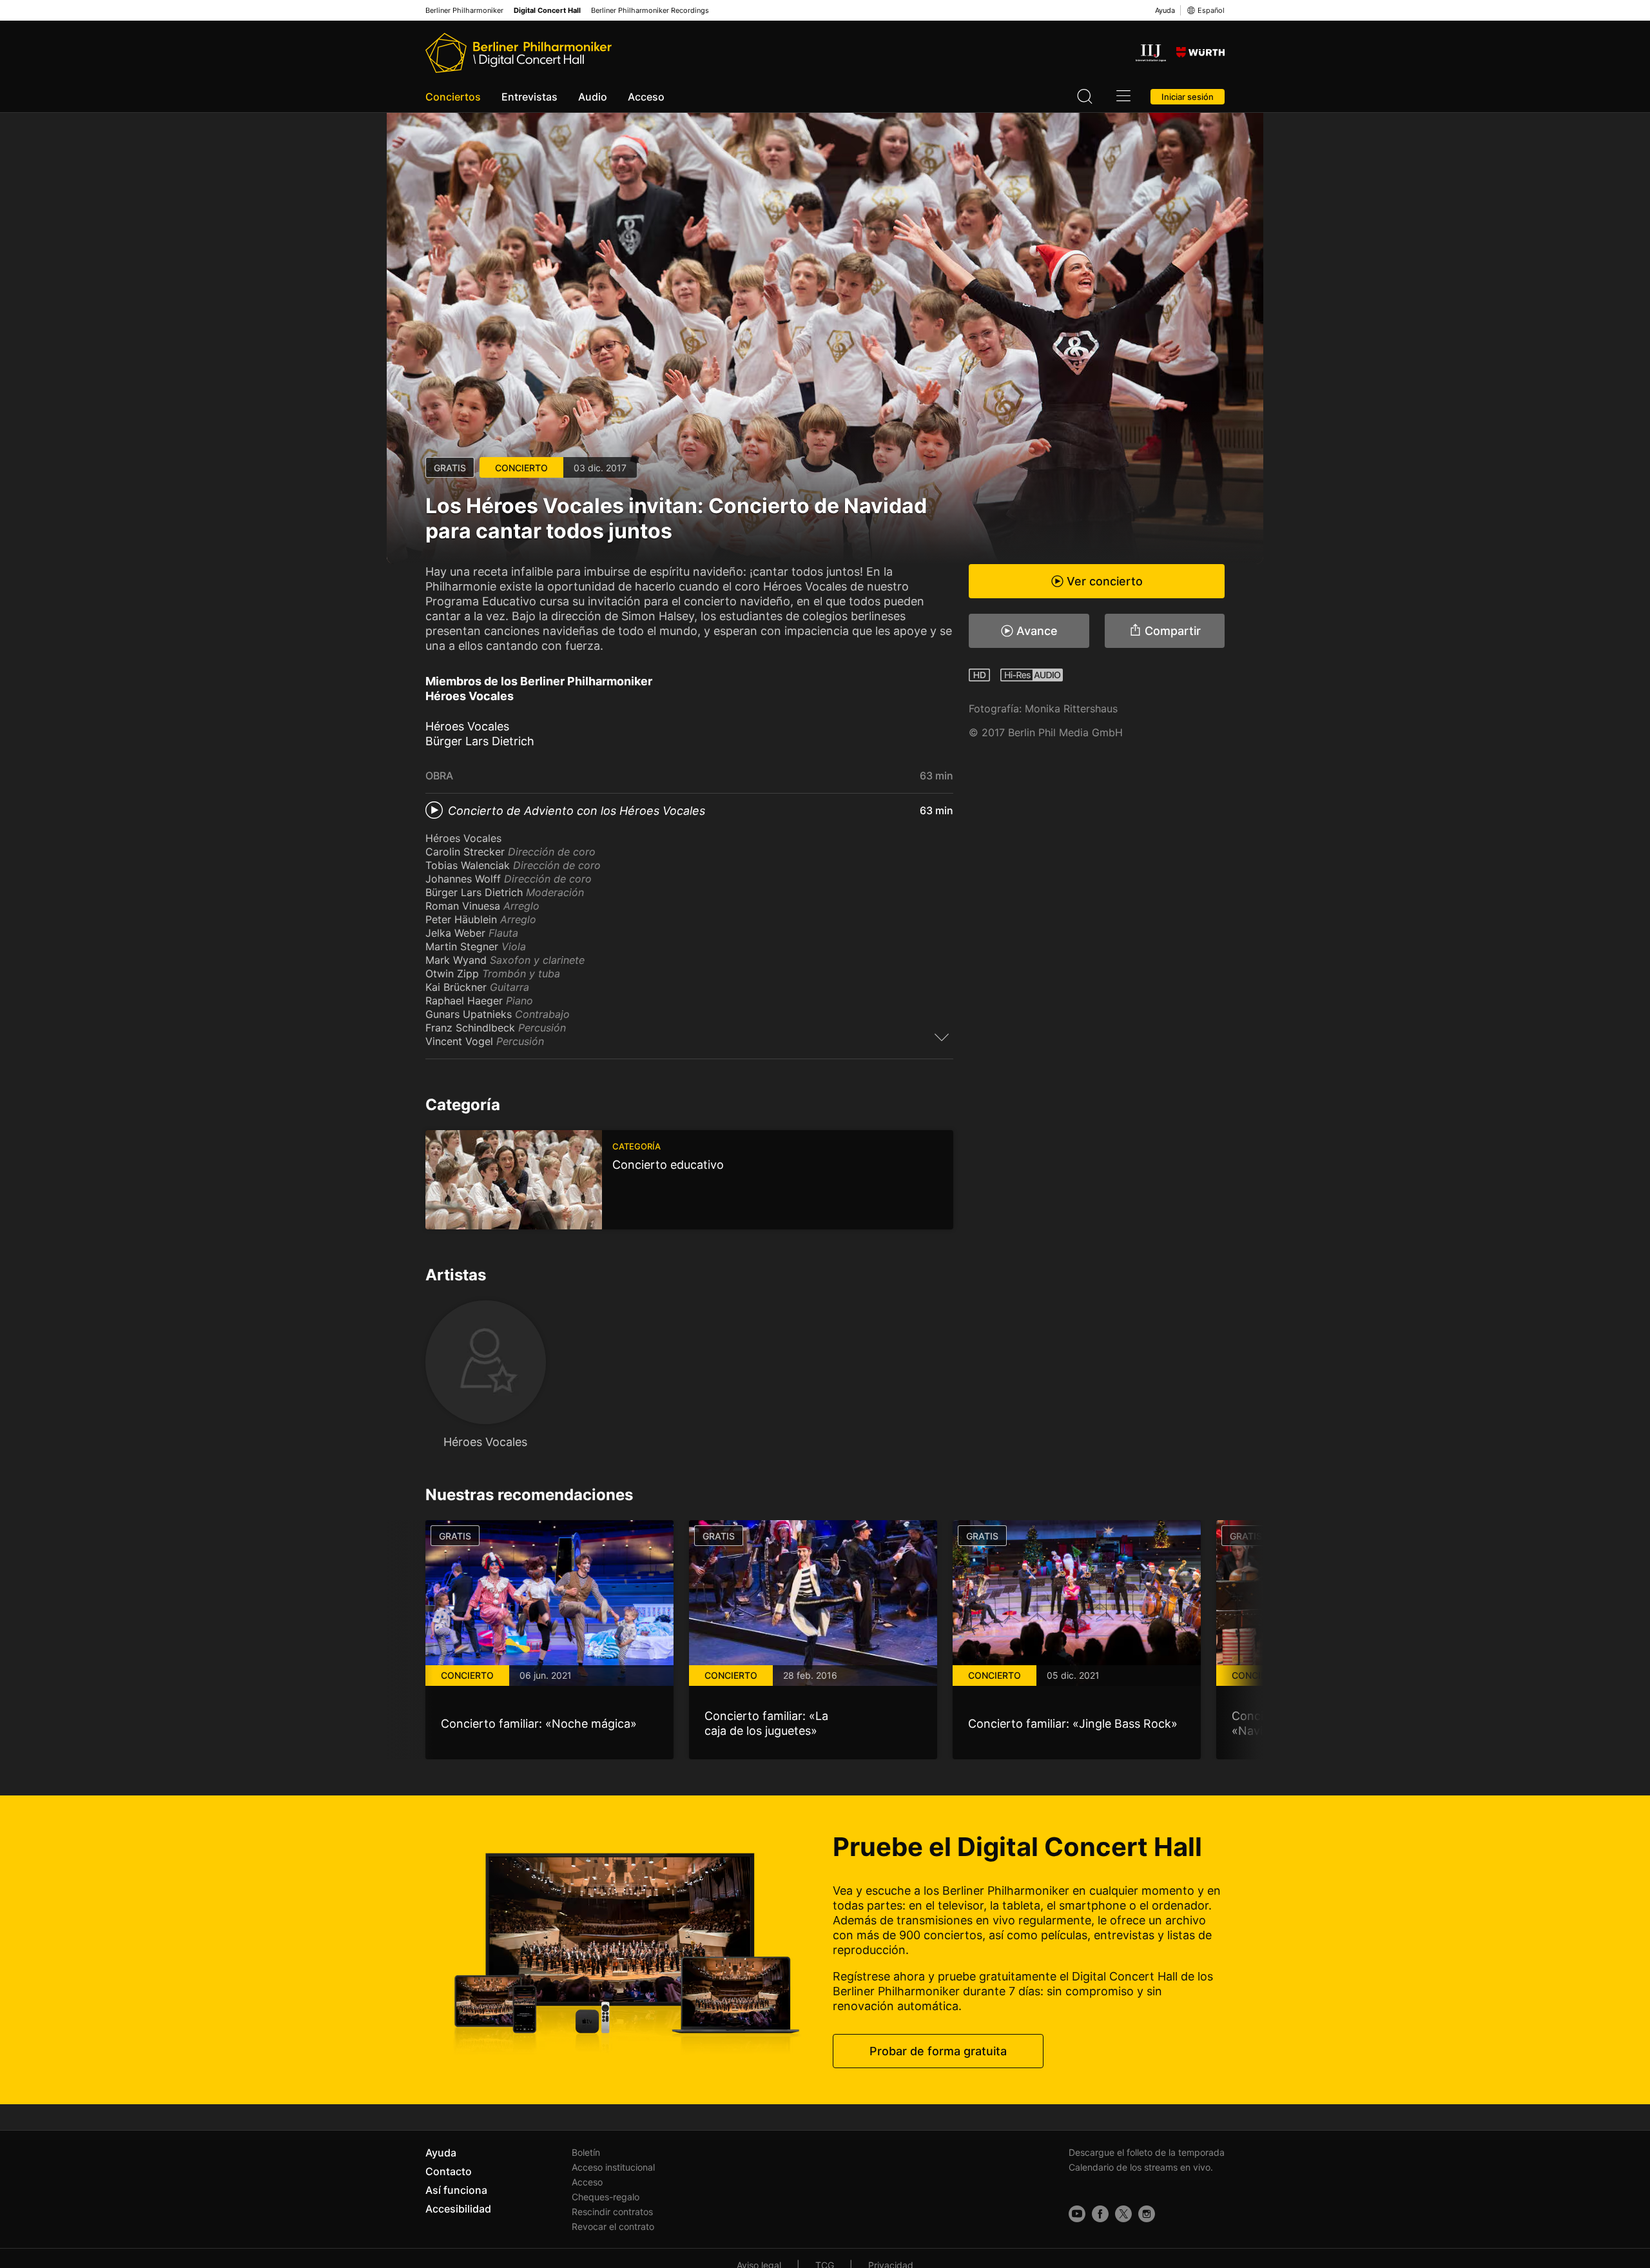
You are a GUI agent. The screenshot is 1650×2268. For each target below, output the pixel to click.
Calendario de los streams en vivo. (1141, 2167)
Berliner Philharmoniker (464, 11)
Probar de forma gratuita (938, 2051)
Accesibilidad (458, 2209)
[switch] (942, 1037)
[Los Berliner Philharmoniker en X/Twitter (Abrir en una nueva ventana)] (1123, 2214)
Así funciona (456, 2190)
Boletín (586, 2152)
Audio (593, 97)
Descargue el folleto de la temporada (1147, 2152)
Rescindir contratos (612, 2212)
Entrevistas (529, 97)
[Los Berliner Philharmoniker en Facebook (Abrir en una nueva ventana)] (1100, 2214)
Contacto (449, 2171)
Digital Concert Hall (547, 11)
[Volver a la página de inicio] (519, 53)
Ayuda (1165, 10)
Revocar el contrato (613, 2226)
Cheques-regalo (606, 2197)
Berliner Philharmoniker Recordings (650, 11)
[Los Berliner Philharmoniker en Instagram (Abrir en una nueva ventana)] (1147, 2214)
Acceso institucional (613, 2167)
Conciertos (453, 97)
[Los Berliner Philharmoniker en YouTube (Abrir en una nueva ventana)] (1077, 2214)
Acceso (646, 97)
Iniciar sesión (1188, 97)
